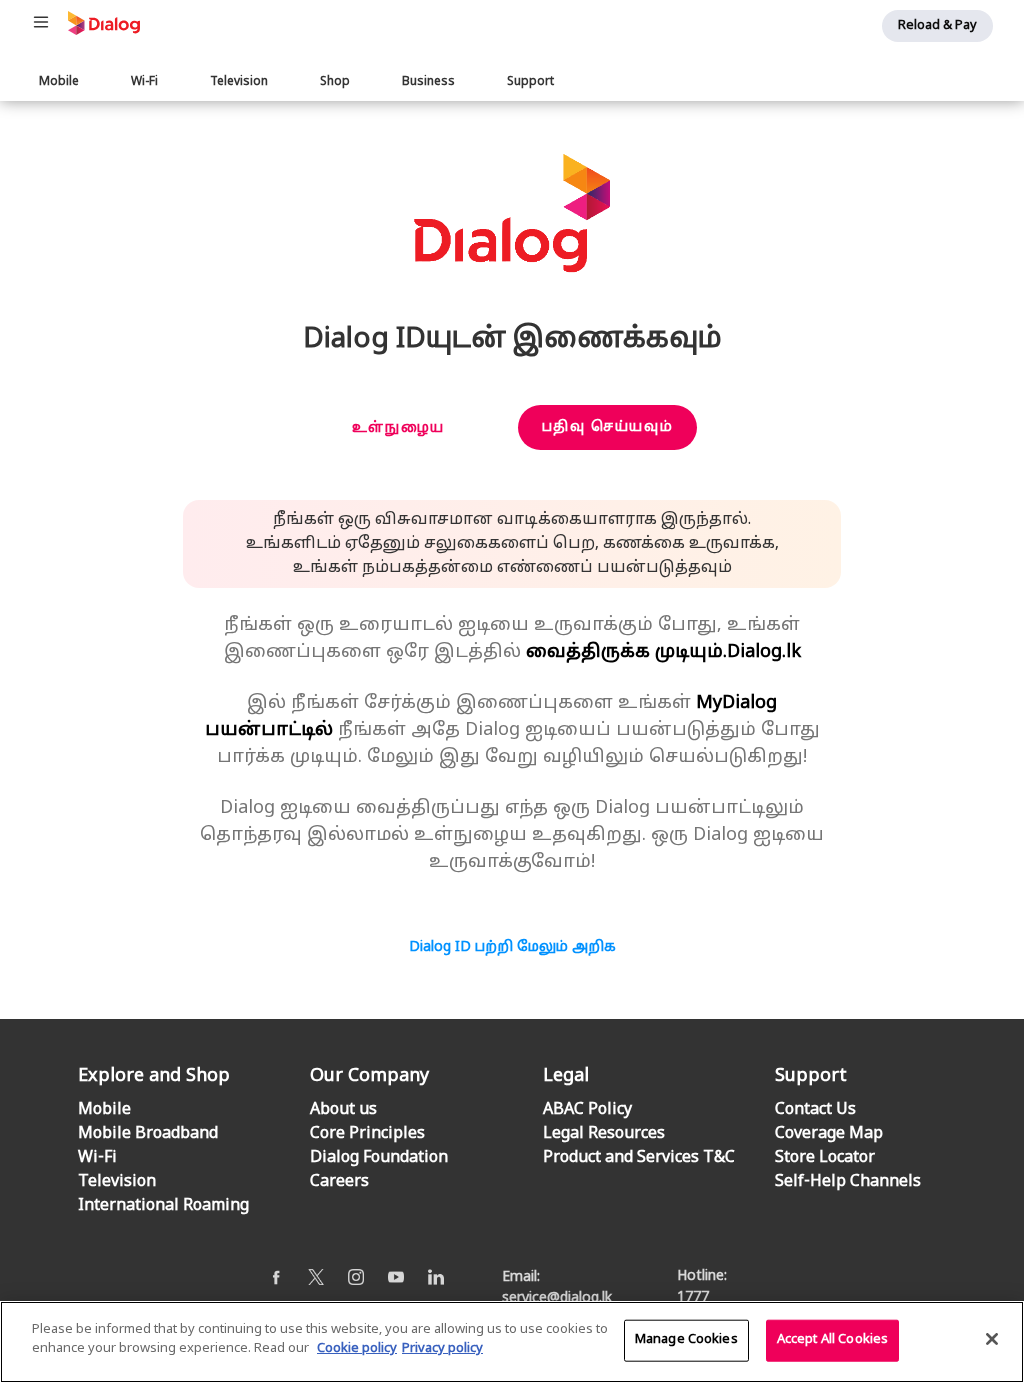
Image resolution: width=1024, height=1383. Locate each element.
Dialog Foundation (379, 1158)
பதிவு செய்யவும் (607, 427)
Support (530, 82)
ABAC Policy (587, 1110)
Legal (566, 1076)
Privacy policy (442, 1349)
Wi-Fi (144, 82)
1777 (693, 1297)
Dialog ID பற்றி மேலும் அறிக (512, 947)
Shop (335, 82)
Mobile (59, 82)
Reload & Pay (937, 26)
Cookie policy (357, 1349)
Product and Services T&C (639, 1158)
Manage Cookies (686, 1340)
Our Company (369, 1076)
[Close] (992, 1339)
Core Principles (367, 1134)
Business (428, 82)
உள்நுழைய (398, 428)
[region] (512, 1342)
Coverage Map (829, 1134)
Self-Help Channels (848, 1182)
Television (239, 82)
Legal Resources (604, 1134)
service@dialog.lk (557, 1298)
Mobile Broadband (148, 1134)
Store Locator (825, 1158)
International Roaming (163, 1206)
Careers (339, 1182)
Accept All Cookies (832, 1340)
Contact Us (815, 1110)
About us (343, 1110)
